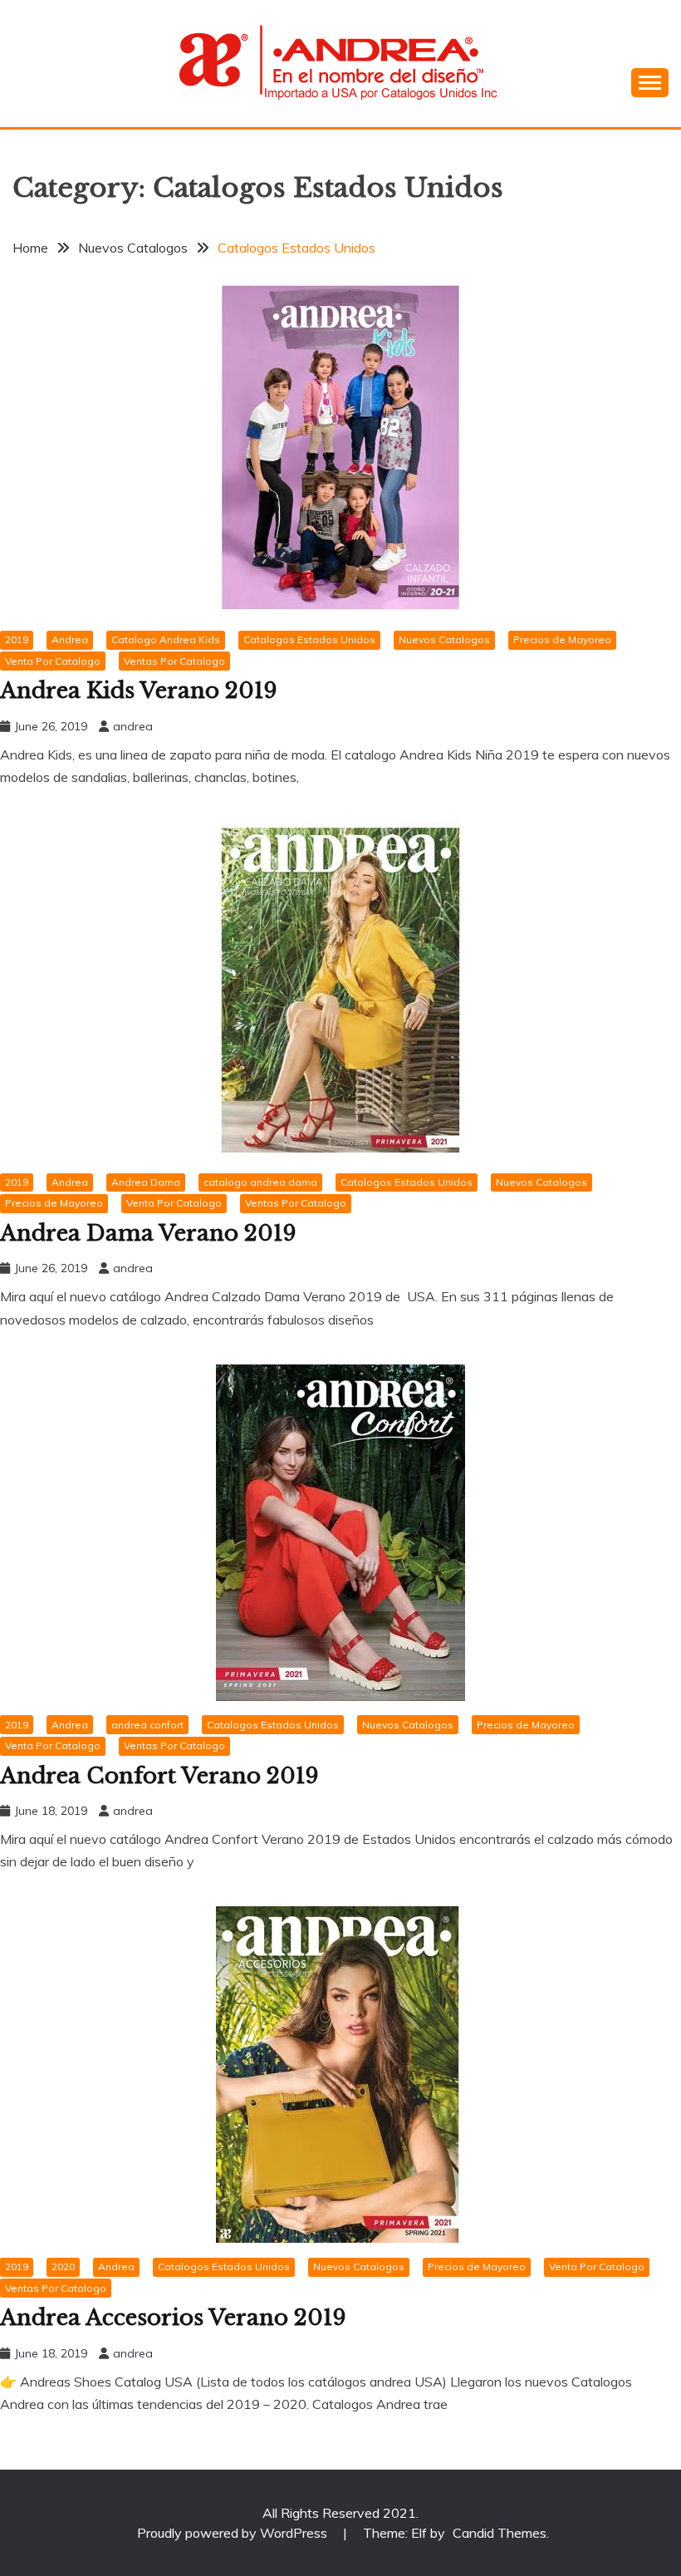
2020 (63, 2266)
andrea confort (147, 1725)
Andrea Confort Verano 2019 (159, 1776)
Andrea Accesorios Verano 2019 (173, 2318)
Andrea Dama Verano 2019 (148, 1233)
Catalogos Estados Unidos (309, 639)
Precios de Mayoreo (562, 639)
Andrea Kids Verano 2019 (139, 691)
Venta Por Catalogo (53, 661)
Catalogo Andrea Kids (166, 639)
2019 (17, 639)
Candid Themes (500, 2533)
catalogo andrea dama (260, 1182)
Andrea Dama (146, 1182)
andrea (133, 726)
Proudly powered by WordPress (234, 2533)
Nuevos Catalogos (444, 639)
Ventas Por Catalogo (174, 661)
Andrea (70, 639)
